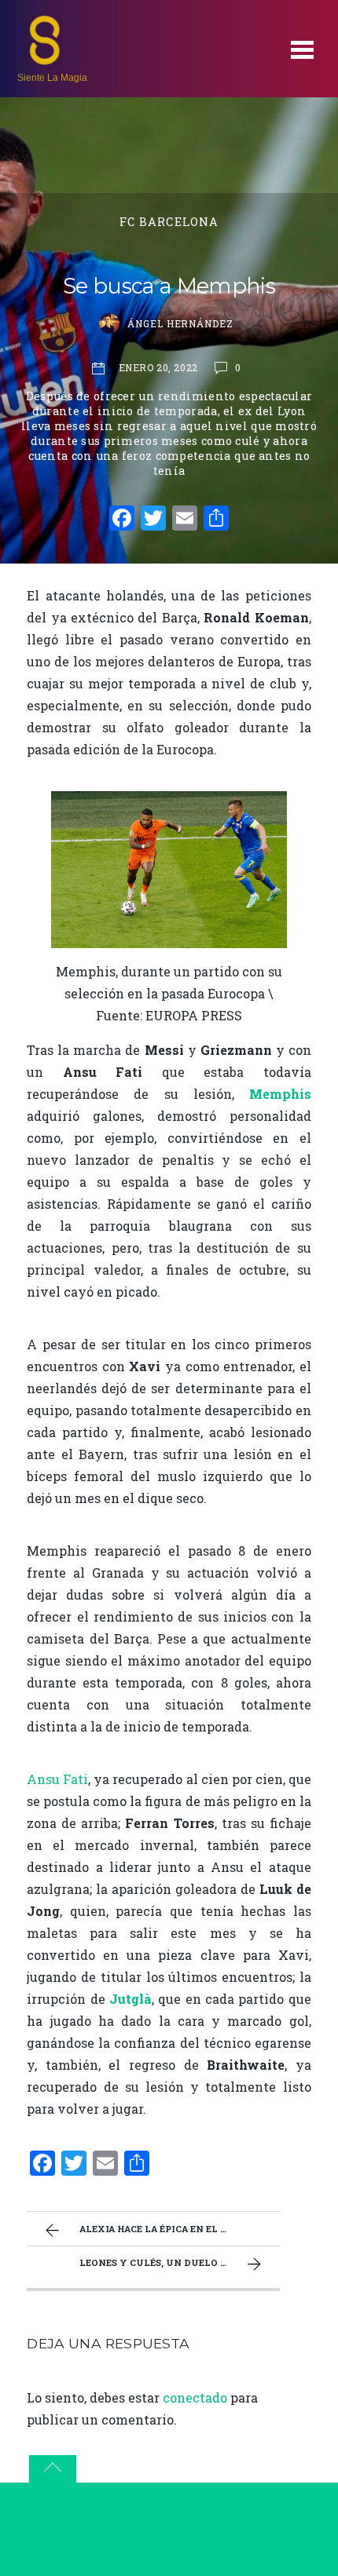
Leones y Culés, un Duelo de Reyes (173, 2262)
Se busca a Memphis (169, 286)
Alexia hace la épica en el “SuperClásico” (179, 2229)
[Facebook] (122, 520)
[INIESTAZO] (45, 59)
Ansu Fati (57, 1779)
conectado (195, 2397)
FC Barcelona (169, 222)
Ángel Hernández (180, 323)
